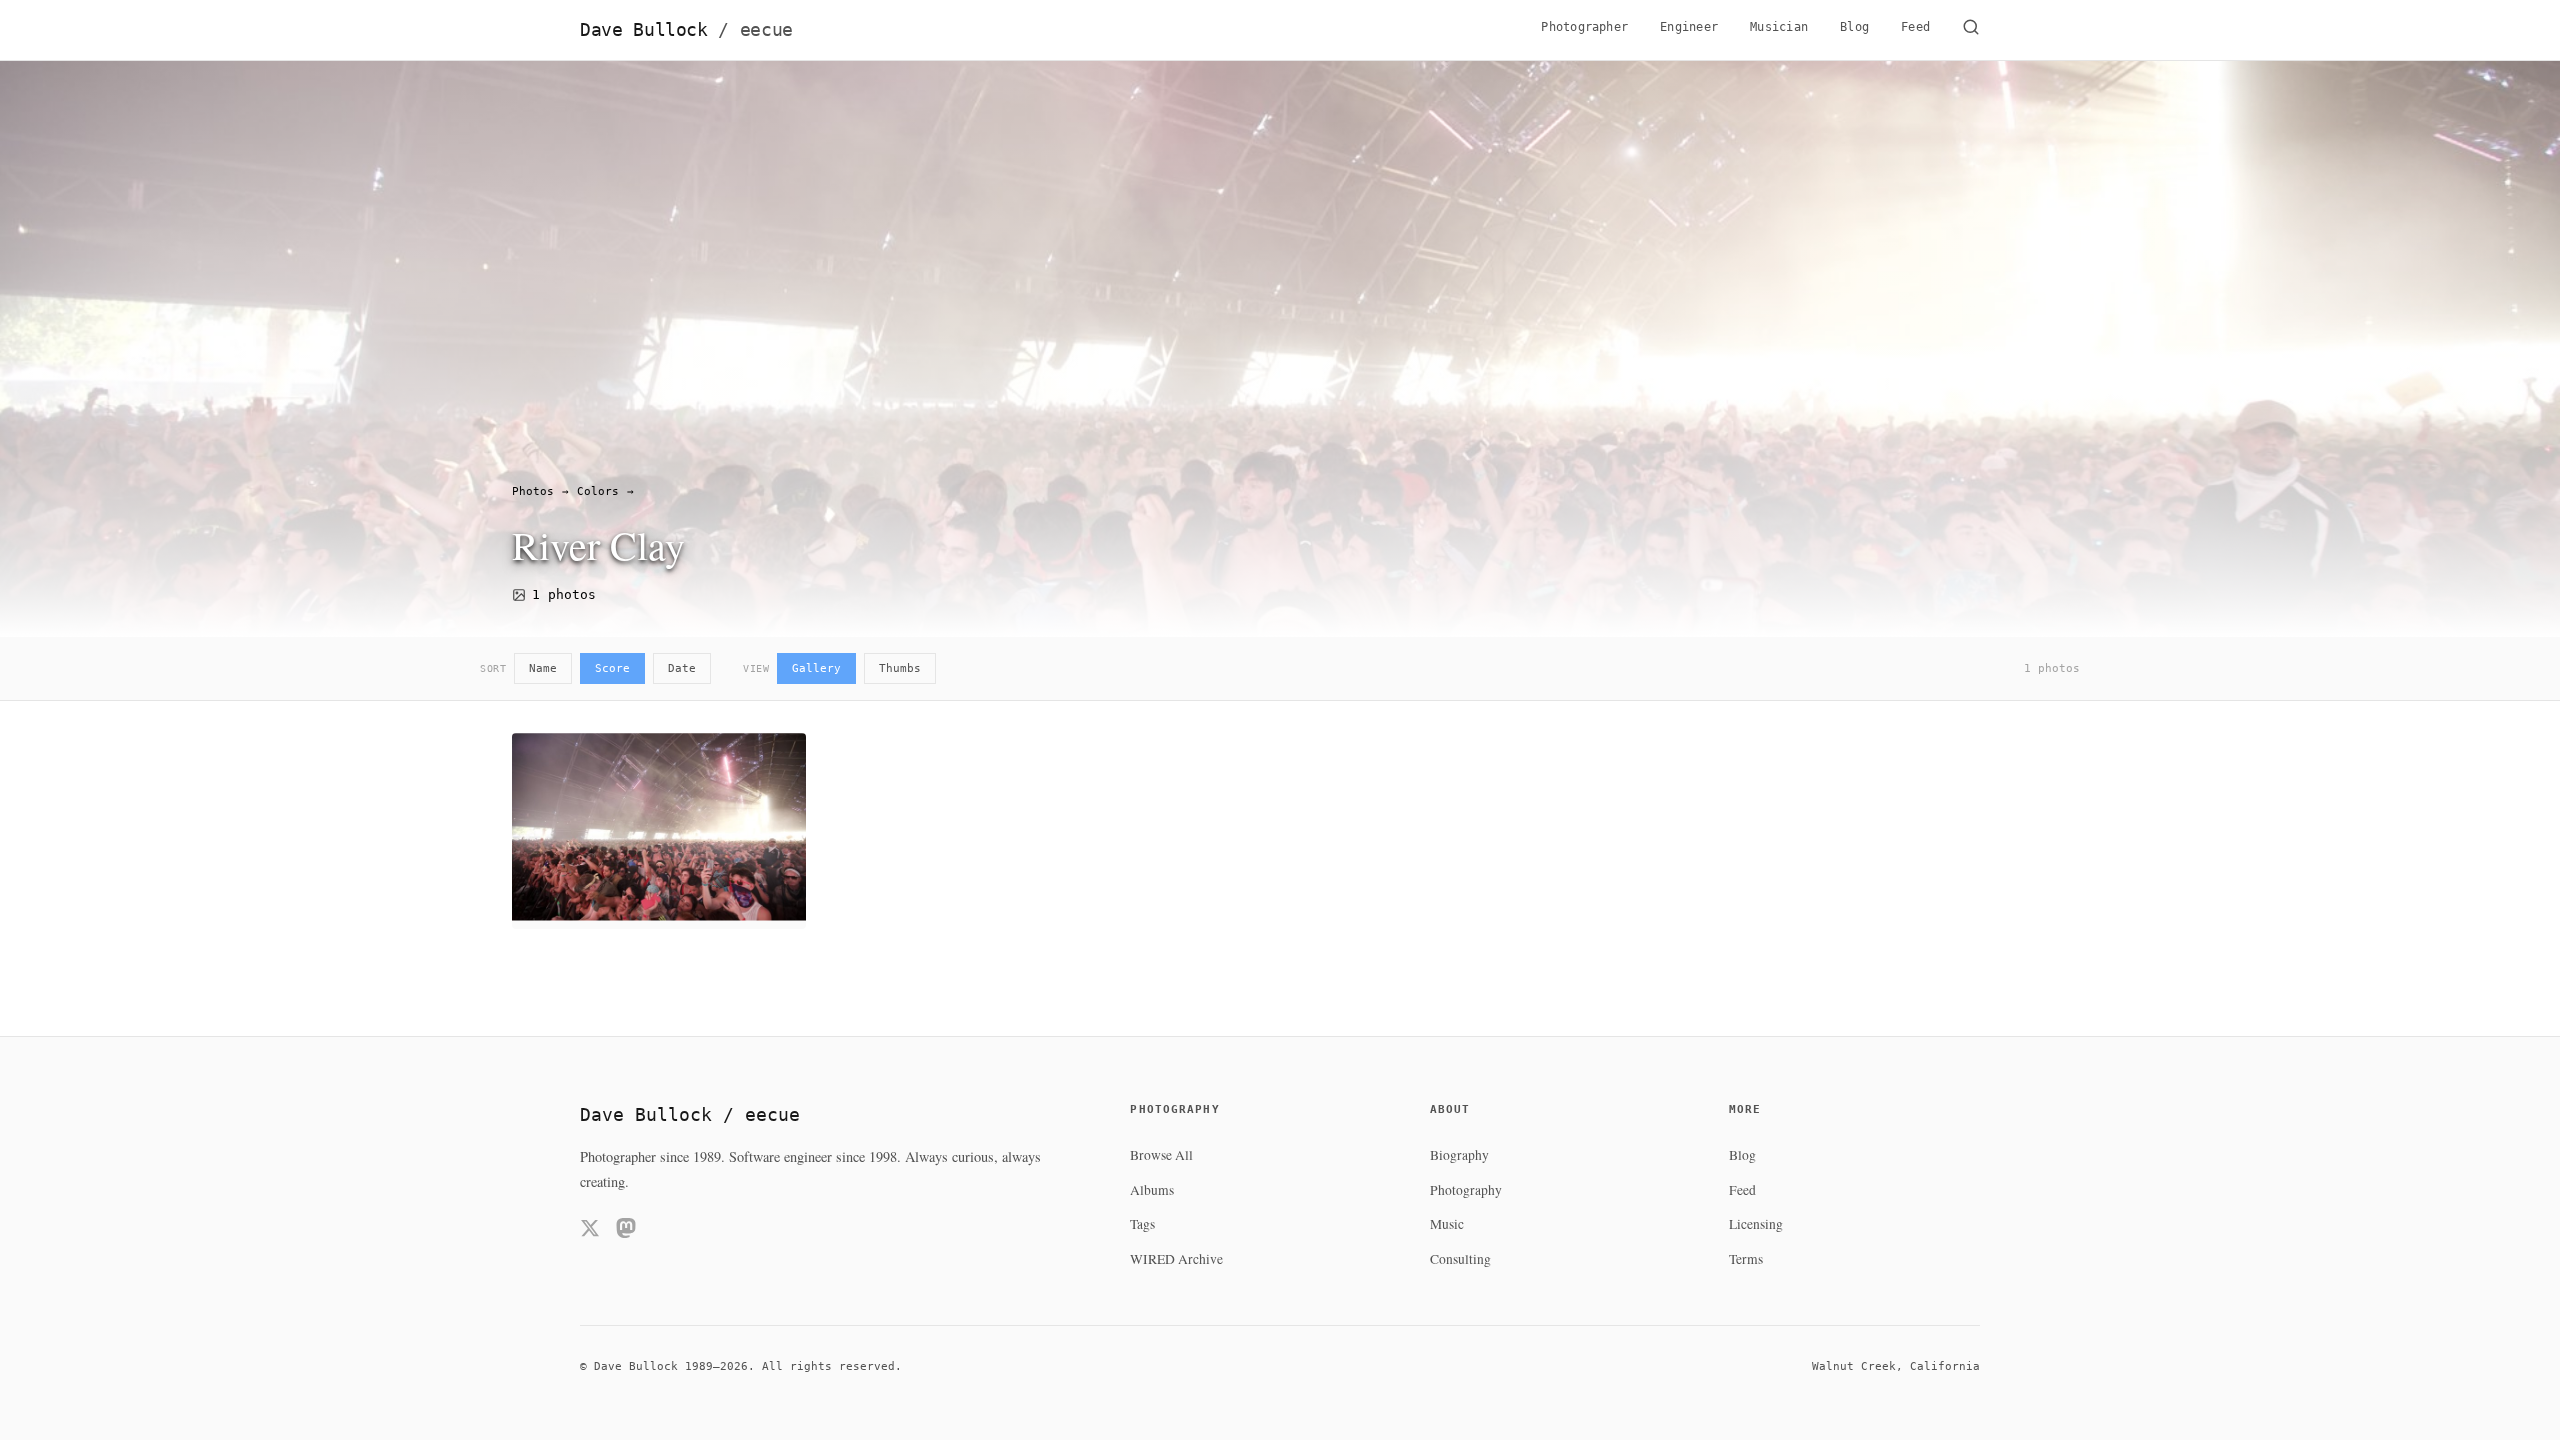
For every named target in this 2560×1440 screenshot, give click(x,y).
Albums (1152, 1190)
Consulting (1460, 1259)
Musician (1779, 27)
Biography (1459, 1155)
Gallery (816, 668)
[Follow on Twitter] (590, 1231)
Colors (598, 491)
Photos (533, 491)
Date (682, 668)
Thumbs (900, 668)
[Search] (1971, 30)
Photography (1466, 1190)
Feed (1915, 27)
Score (612, 668)
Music (1447, 1224)
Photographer (1584, 27)
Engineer (1689, 27)
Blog (1854, 27)
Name (543, 668)
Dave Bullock (686, 30)
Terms (1746, 1259)
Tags (1142, 1224)
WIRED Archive (1176, 1259)
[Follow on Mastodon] (626, 1231)
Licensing (1756, 1224)
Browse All (1161, 1155)
